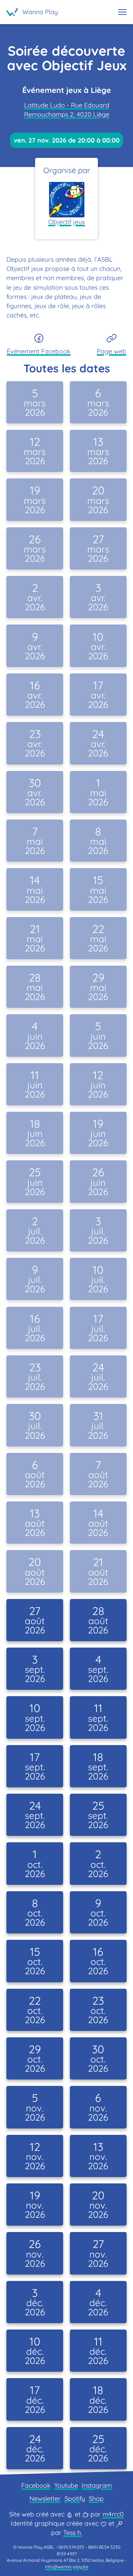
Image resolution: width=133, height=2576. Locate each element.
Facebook (36, 2485)
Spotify (75, 2499)
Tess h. (73, 2533)
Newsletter (45, 2499)
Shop (96, 2499)
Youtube (66, 2485)
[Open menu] (122, 12)
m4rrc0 (113, 2514)
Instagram (97, 2485)
